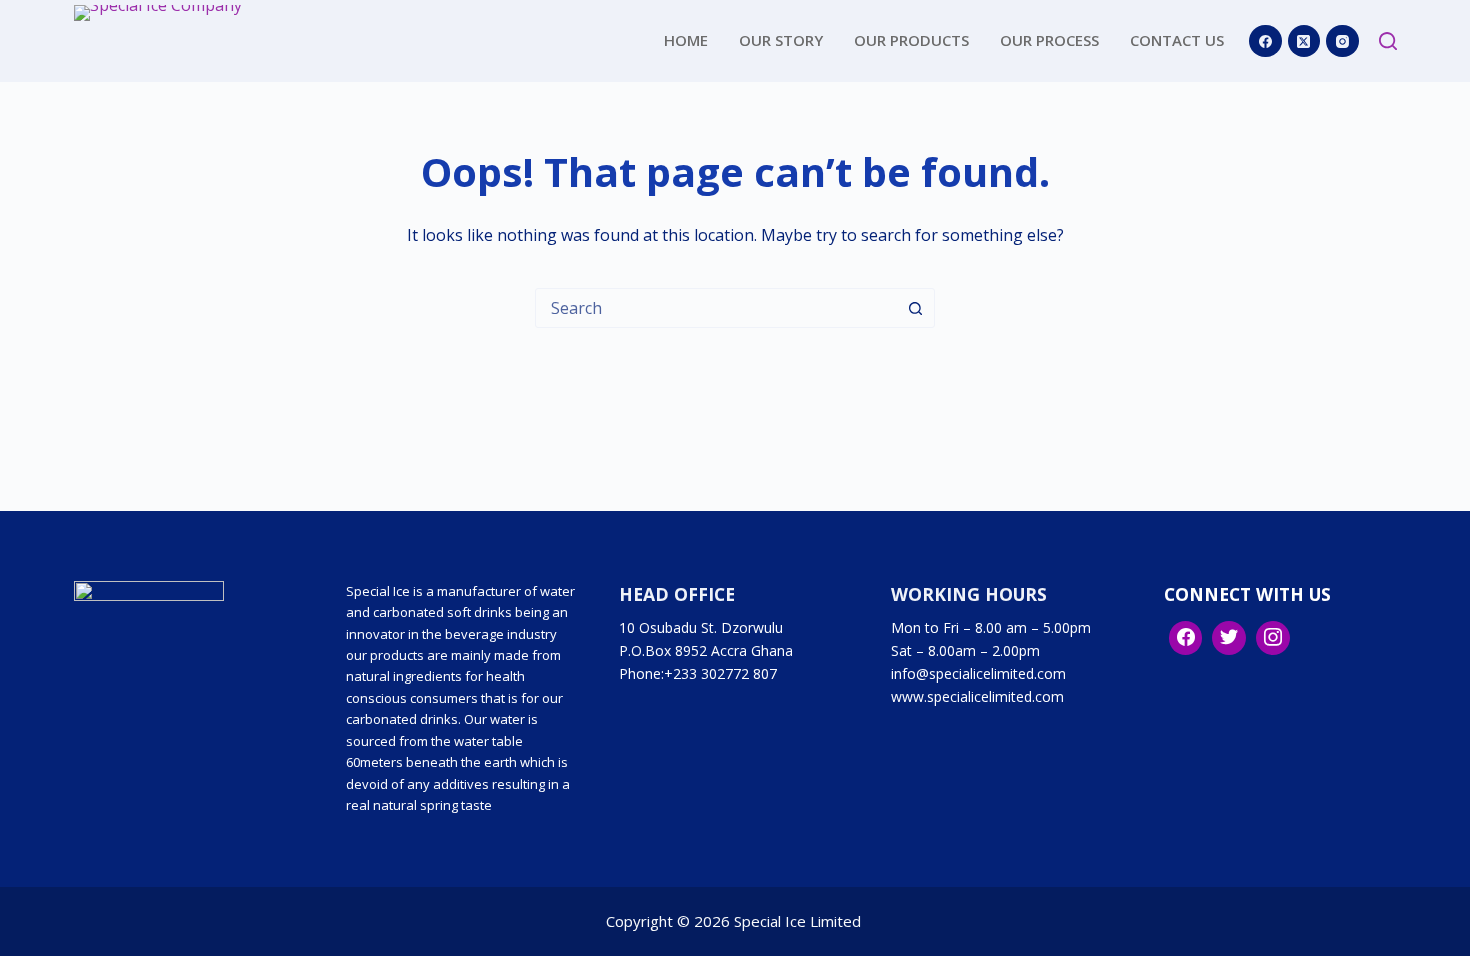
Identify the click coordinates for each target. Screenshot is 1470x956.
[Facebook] (1265, 41)
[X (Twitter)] (1304, 41)
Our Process (1049, 40)
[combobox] (716, 308)
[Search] (1388, 41)
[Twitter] (1229, 638)
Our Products (911, 40)
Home (686, 40)
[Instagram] (1342, 41)
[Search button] (915, 308)
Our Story (781, 40)
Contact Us (1177, 40)
